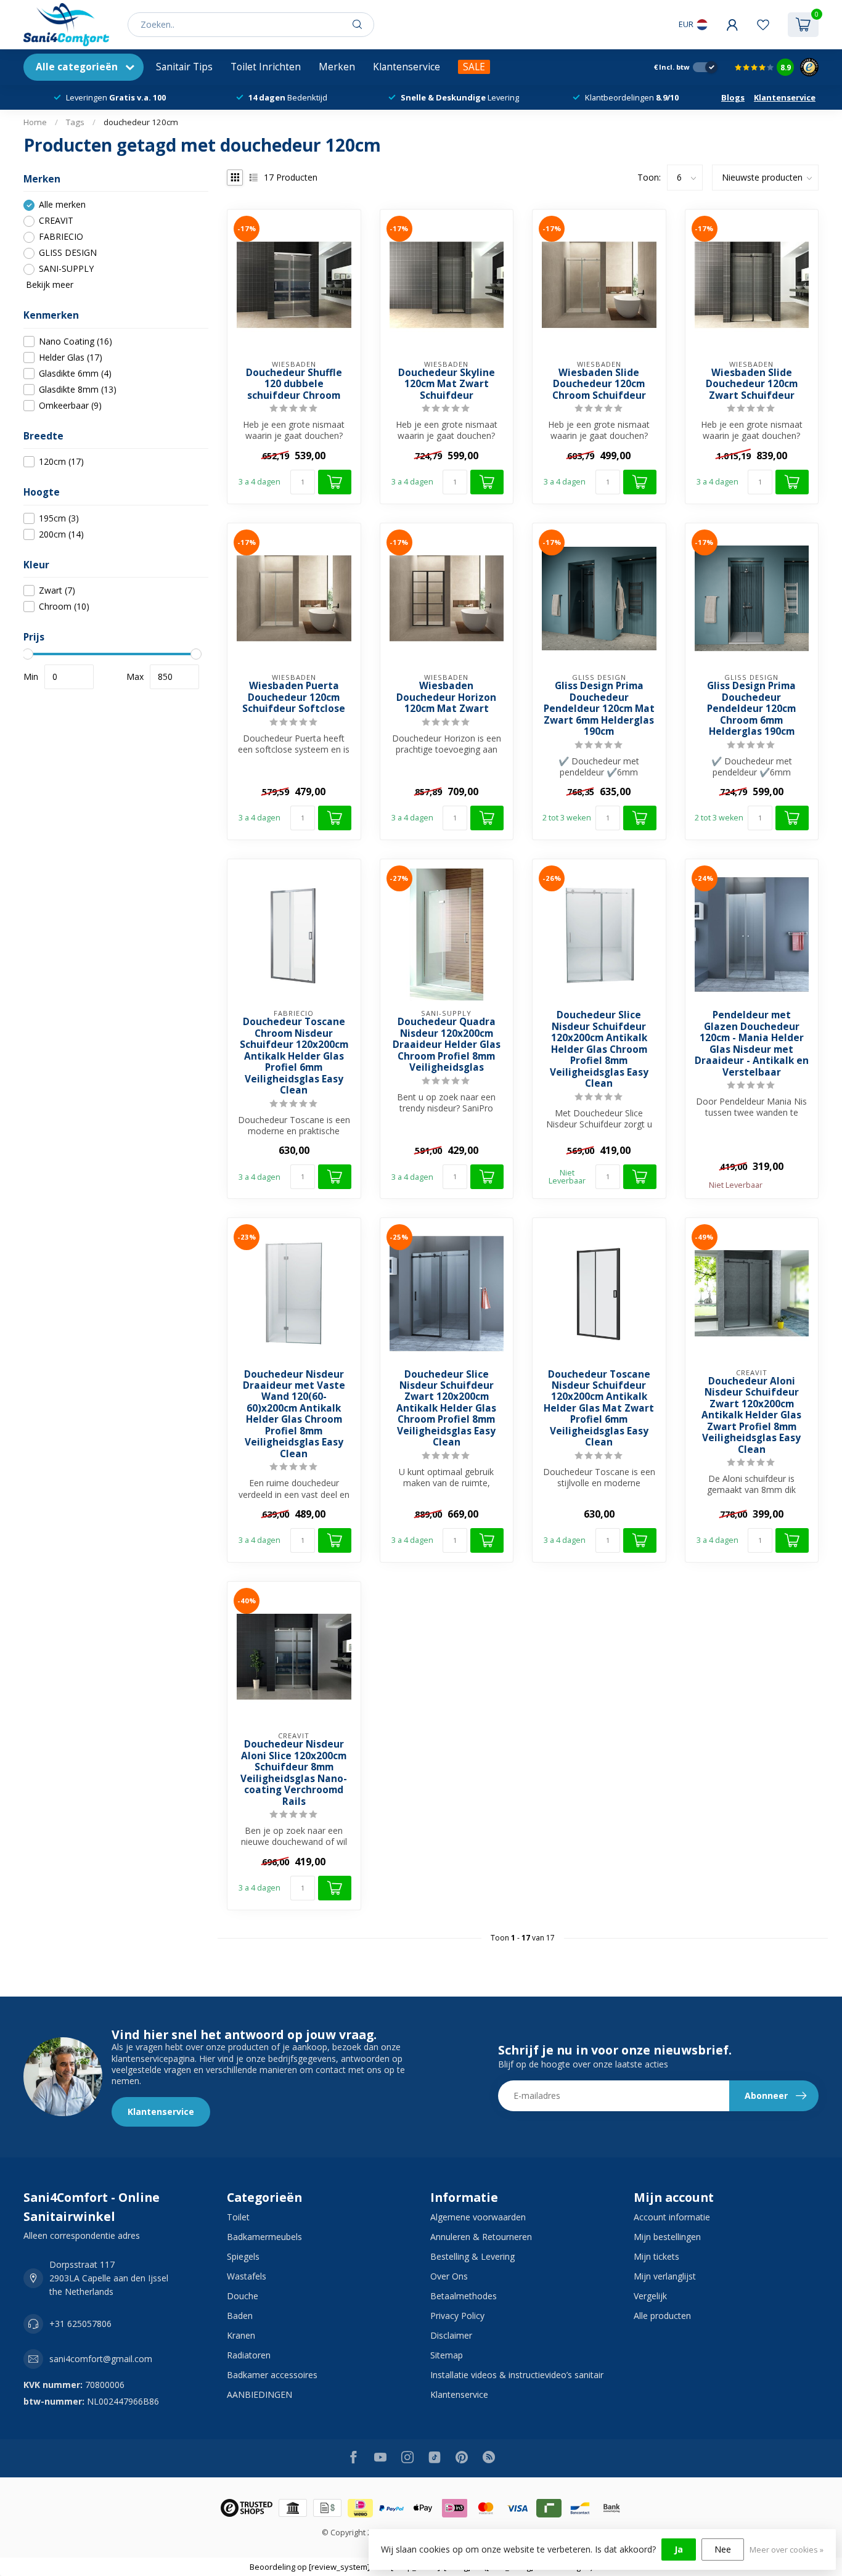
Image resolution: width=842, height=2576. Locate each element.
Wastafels (247, 2276)
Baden (240, 2316)
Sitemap (447, 2355)
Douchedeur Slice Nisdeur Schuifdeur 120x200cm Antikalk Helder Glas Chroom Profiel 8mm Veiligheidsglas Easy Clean (599, 1049)
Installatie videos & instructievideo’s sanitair (517, 2375)
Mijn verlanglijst (665, 2276)
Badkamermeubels (264, 2237)
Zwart (57, 591)
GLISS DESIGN (68, 253)
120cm (61, 462)
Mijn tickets (656, 2256)
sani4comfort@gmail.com (101, 2359)
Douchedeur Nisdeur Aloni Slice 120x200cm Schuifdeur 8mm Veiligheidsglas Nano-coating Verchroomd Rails (294, 1773)
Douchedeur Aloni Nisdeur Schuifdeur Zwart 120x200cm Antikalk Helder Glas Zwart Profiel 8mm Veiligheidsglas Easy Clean (751, 1416)
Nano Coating (76, 341)
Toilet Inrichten (266, 67)
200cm (61, 534)
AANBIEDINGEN (260, 2394)
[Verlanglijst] (763, 25)
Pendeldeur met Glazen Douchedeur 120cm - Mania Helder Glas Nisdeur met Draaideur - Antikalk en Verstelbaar (752, 1044)
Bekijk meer (48, 285)
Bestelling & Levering (472, 2256)
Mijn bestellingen (667, 2237)
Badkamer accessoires (272, 2375)
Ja (679, 2549)
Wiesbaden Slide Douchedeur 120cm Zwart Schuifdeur (752, 384)
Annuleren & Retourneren (481, 2237)
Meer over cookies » (787, 2550)
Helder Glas (71, 357)
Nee (723, 2549)
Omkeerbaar (70, 405)
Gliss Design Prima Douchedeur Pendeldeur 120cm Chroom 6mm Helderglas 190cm (751, 709)
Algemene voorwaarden (478, 2217)
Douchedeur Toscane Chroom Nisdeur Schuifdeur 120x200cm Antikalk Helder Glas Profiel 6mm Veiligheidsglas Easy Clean (294, 1056)
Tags (75, 122)
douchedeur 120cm (141, 122)
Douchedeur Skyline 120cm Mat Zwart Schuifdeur (447, 384)
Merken (337, 67)
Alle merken (62, 205)
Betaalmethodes (464, 2296)
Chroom (64, 607)
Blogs (733, 97)
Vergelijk (650, 2296)
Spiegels (243, 2256)
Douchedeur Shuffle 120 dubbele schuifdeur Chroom (294, 384)
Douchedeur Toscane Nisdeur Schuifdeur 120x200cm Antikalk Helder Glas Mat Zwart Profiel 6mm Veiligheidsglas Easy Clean (599, 1409)
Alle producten (662, 2316)
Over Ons (449, 2276)
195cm (59, 518)
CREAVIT (56, 221)
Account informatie (672, 2217)
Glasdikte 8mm (78, 389)
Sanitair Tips (184, 67)
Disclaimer (451, 2335)
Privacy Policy (457, 2316)
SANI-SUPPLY (66, 269)
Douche (243, 2296)
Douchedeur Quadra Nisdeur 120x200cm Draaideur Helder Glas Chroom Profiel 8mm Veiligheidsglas (447, 1045)
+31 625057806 (80, 2324)
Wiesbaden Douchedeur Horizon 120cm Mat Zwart (446, 697)
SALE (474, 67)
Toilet (238, 2217)
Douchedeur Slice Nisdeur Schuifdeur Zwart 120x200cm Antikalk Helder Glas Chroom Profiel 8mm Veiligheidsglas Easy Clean (446, 1409)
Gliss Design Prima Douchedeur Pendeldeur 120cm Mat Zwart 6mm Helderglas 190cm (599, 709)
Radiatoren (249, 2355)
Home (35, 122)
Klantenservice (407, 67)
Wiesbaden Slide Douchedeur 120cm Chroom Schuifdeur (599, 384)
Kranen (241, 2335)
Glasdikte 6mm (75, 373)
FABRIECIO (61, 237)
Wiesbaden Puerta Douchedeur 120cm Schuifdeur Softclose (294, 697)
